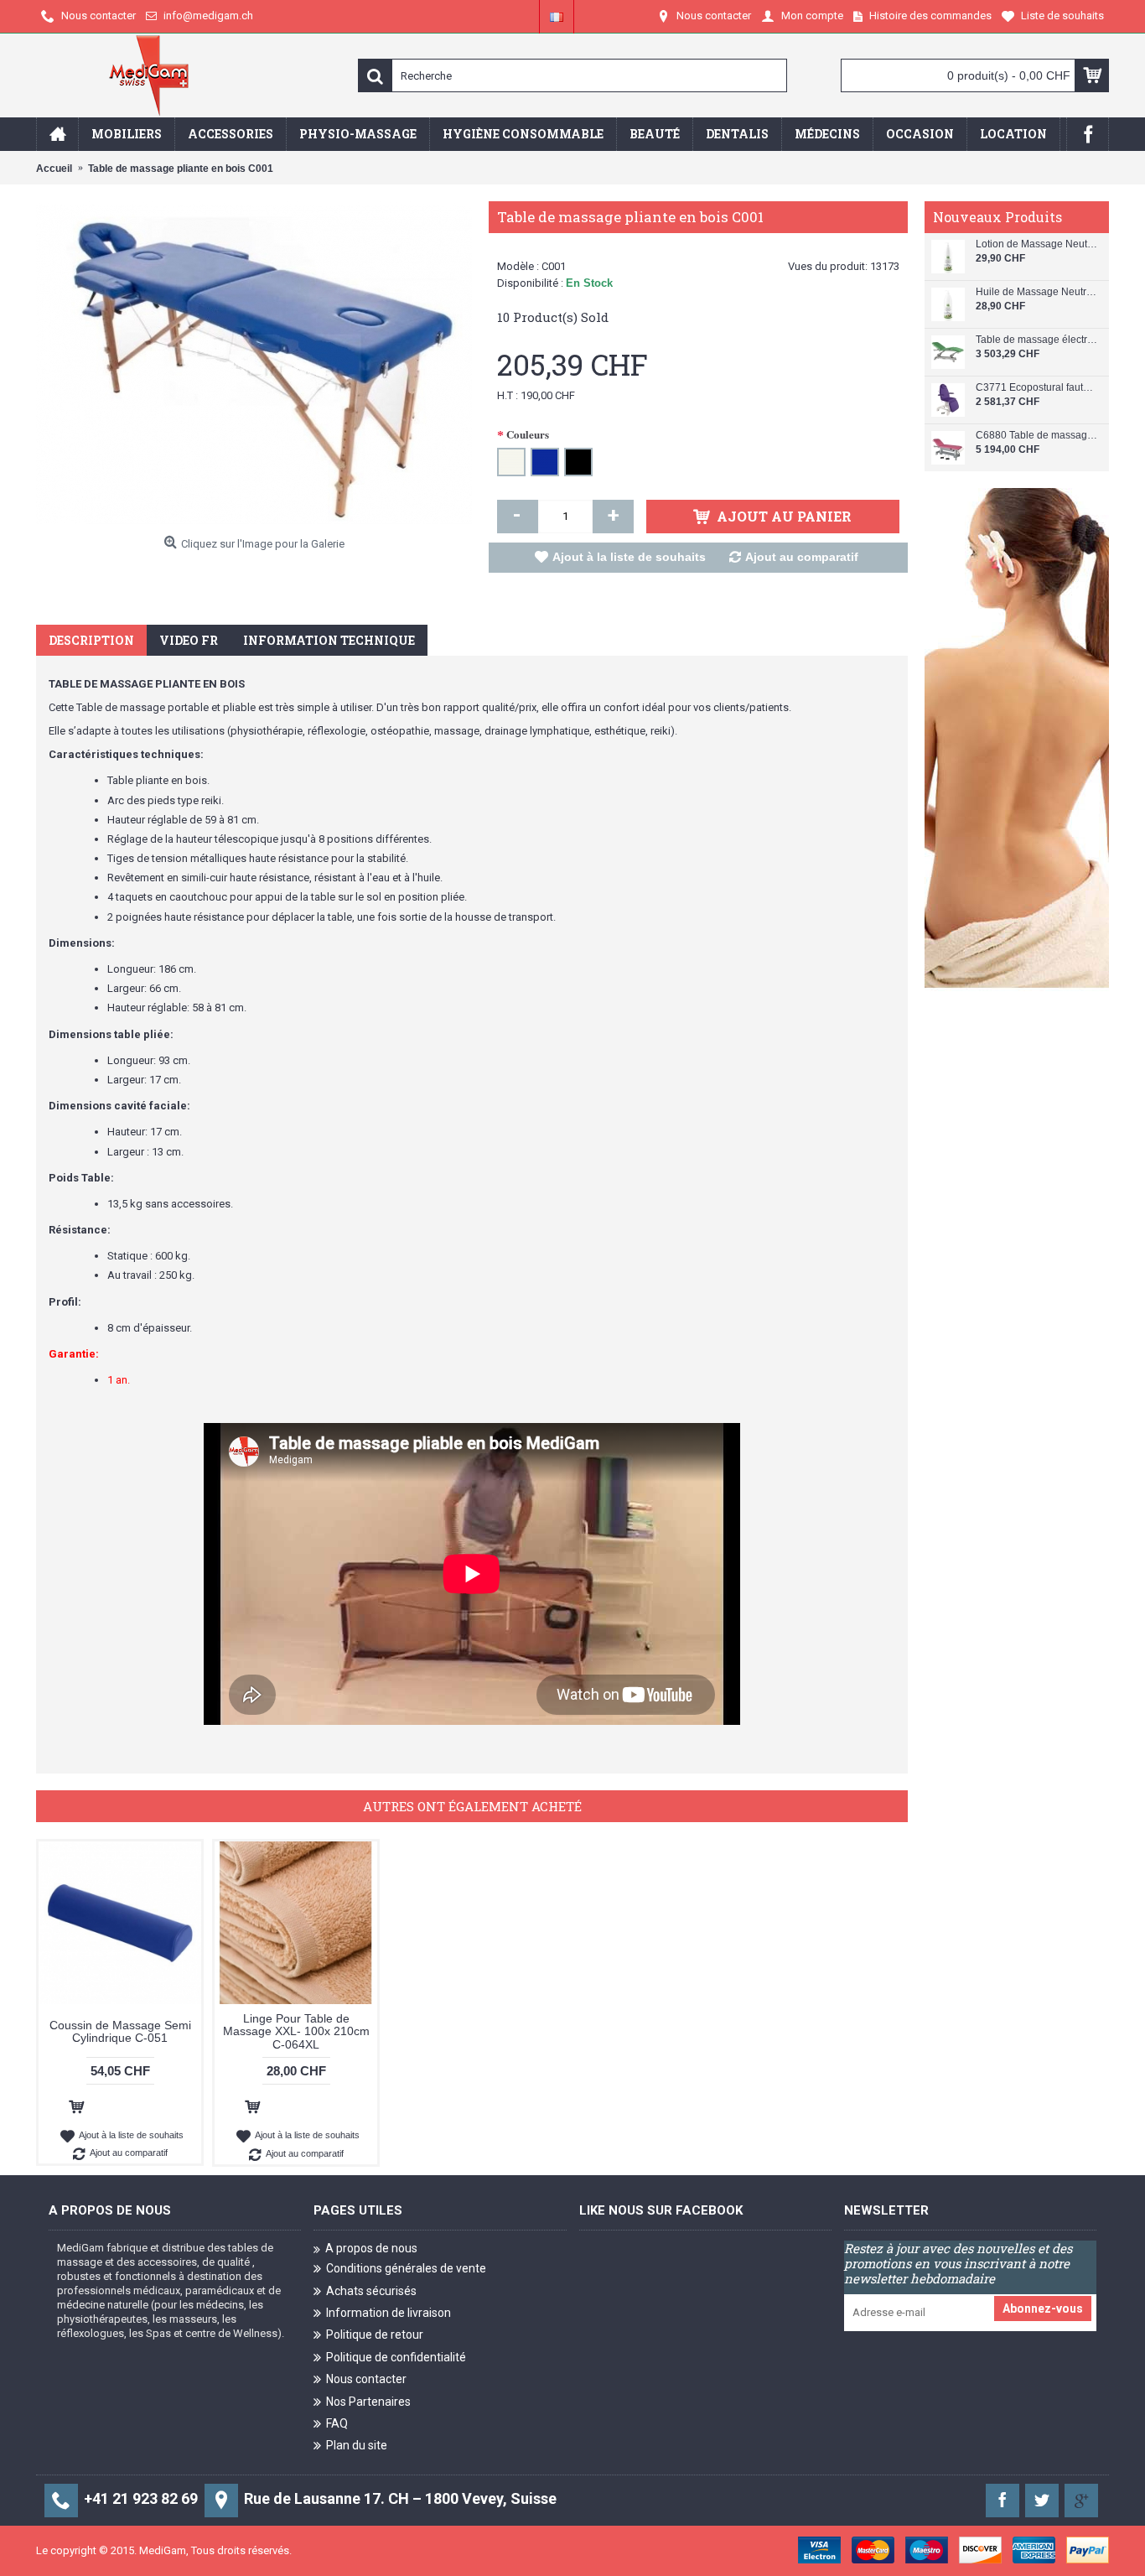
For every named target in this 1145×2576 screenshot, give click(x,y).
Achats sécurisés (371, 2290)
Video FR (189, 640)
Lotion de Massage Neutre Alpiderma (1036, 244)
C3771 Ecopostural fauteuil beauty (1036, 388)
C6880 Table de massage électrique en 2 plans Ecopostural (1036, 436)
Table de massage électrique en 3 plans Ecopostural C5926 (1036, 340)
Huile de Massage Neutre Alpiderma (1036, 292)
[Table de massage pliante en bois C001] (254, 365)
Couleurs (528, 434)
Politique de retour (375, 2334)
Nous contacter (366, 2379)
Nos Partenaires (368, 2401)
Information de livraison (389, 2313)
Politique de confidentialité (396, 2357)
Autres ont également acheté (472, 1806)
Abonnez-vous (1043, 2309)
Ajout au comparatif (802, 557)
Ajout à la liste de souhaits (629, 557)
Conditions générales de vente (406, 2268)
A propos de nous (371, 2248)
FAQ (337, 2423)
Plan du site (357, 2445)
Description (91, 640)
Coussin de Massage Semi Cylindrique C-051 (120, 2031)
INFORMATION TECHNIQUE (329, 640)
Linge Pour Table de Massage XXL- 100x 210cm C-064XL (296, 2031)
